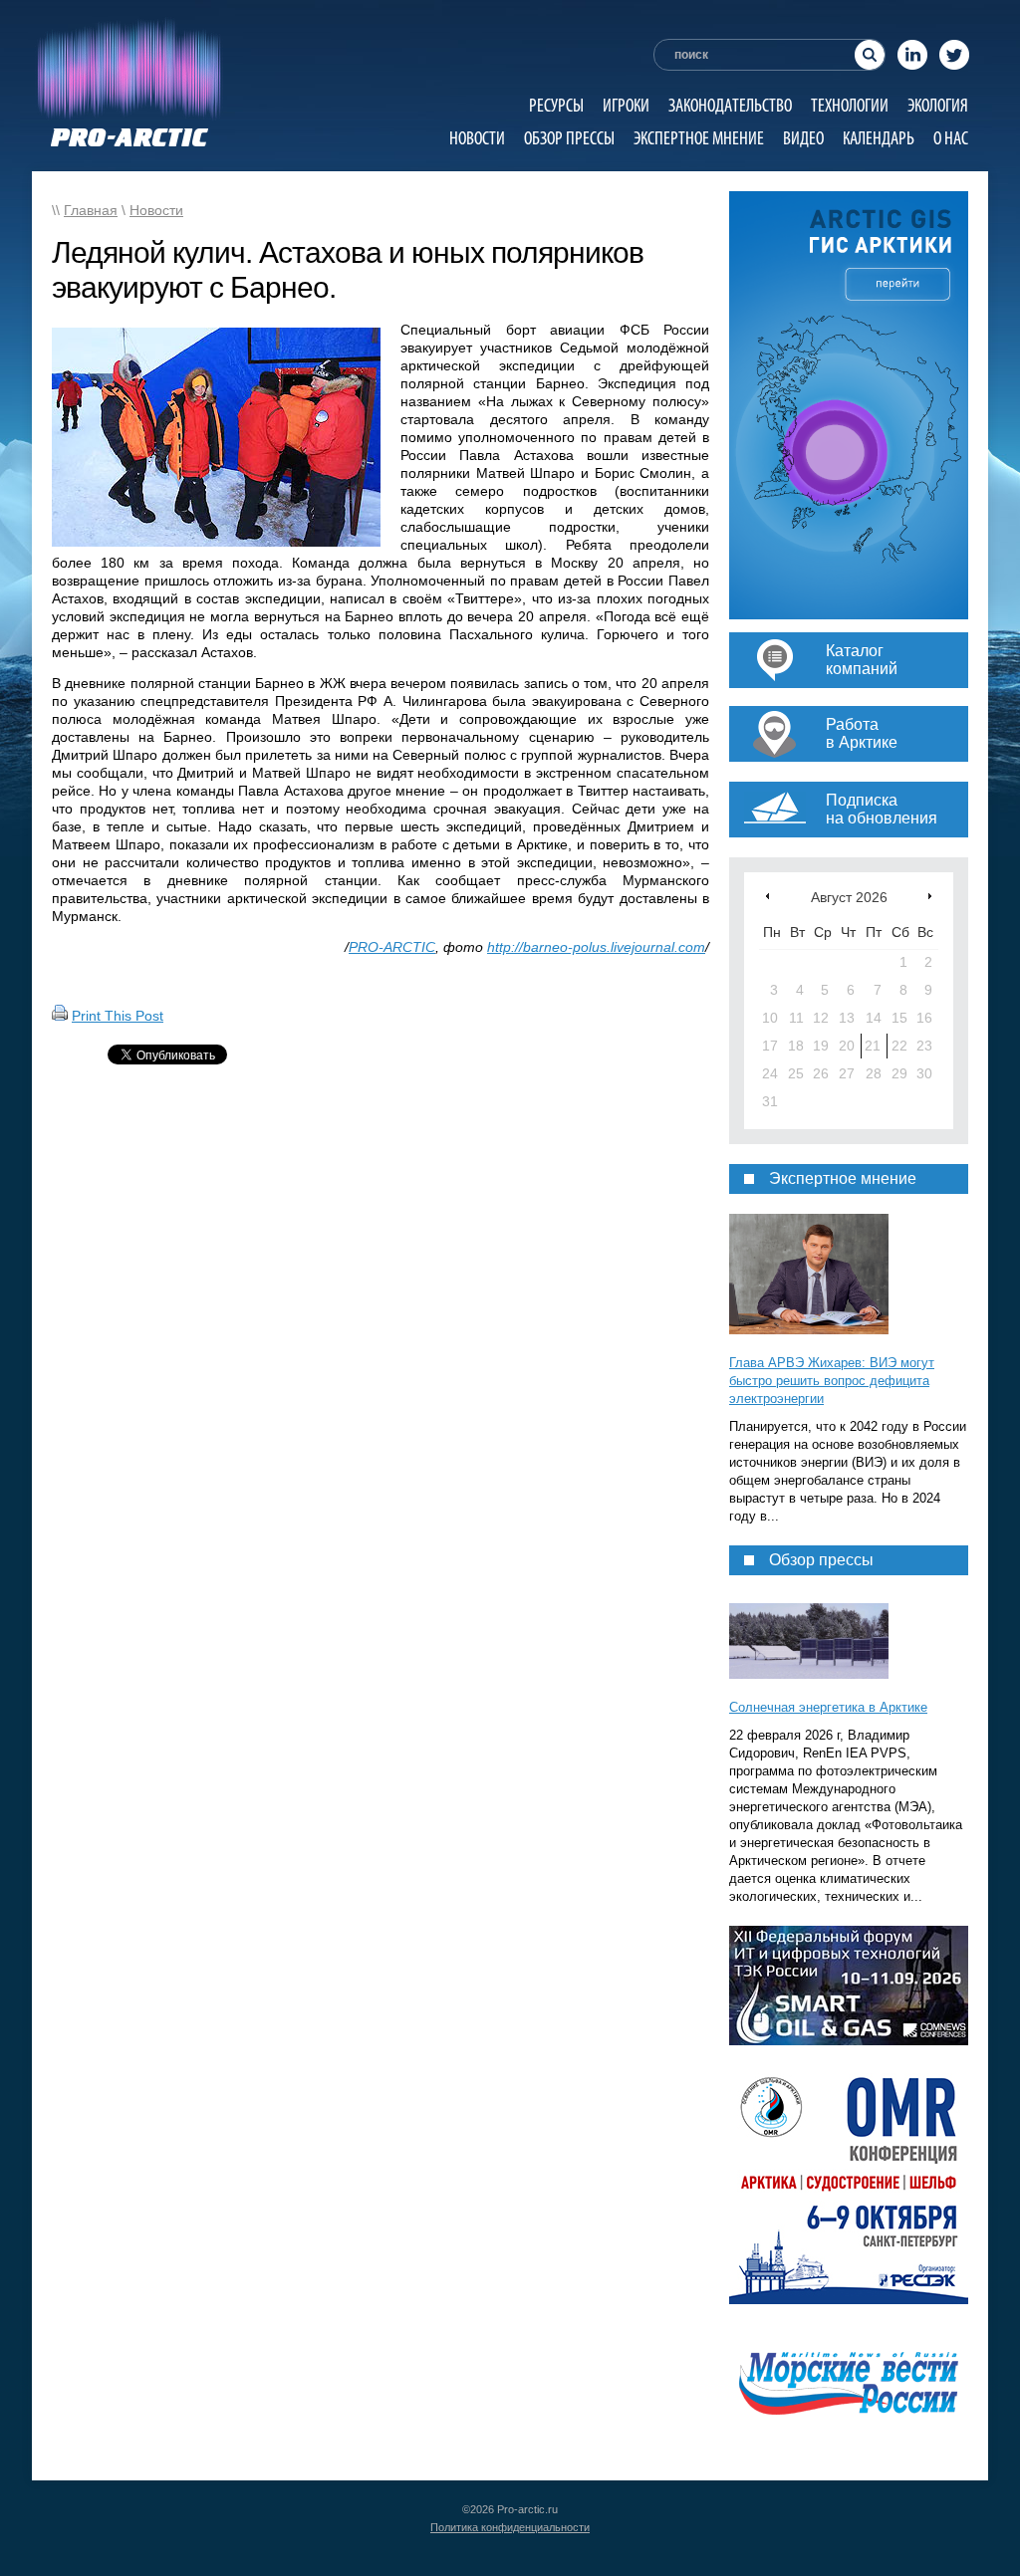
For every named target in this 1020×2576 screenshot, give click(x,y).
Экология (938, 105)
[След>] (930, 896)
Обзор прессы (569, 138)
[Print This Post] (60, 1016)
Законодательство (730, 105)
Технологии (850, 105)
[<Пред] (767, 896)
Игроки (626, 105)
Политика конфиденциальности (510, 2527)
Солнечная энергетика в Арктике (828, 1707)
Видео (803, 138)
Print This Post (118, 1016)
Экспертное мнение (699, 138)
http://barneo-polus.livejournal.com (596, 947)
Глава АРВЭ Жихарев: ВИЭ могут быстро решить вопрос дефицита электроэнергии (832, 1381)
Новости (477, 138)
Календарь (879, 138)
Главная (91, 210)
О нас (951, 138)
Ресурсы (556, 105)
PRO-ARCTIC (392, 947)
